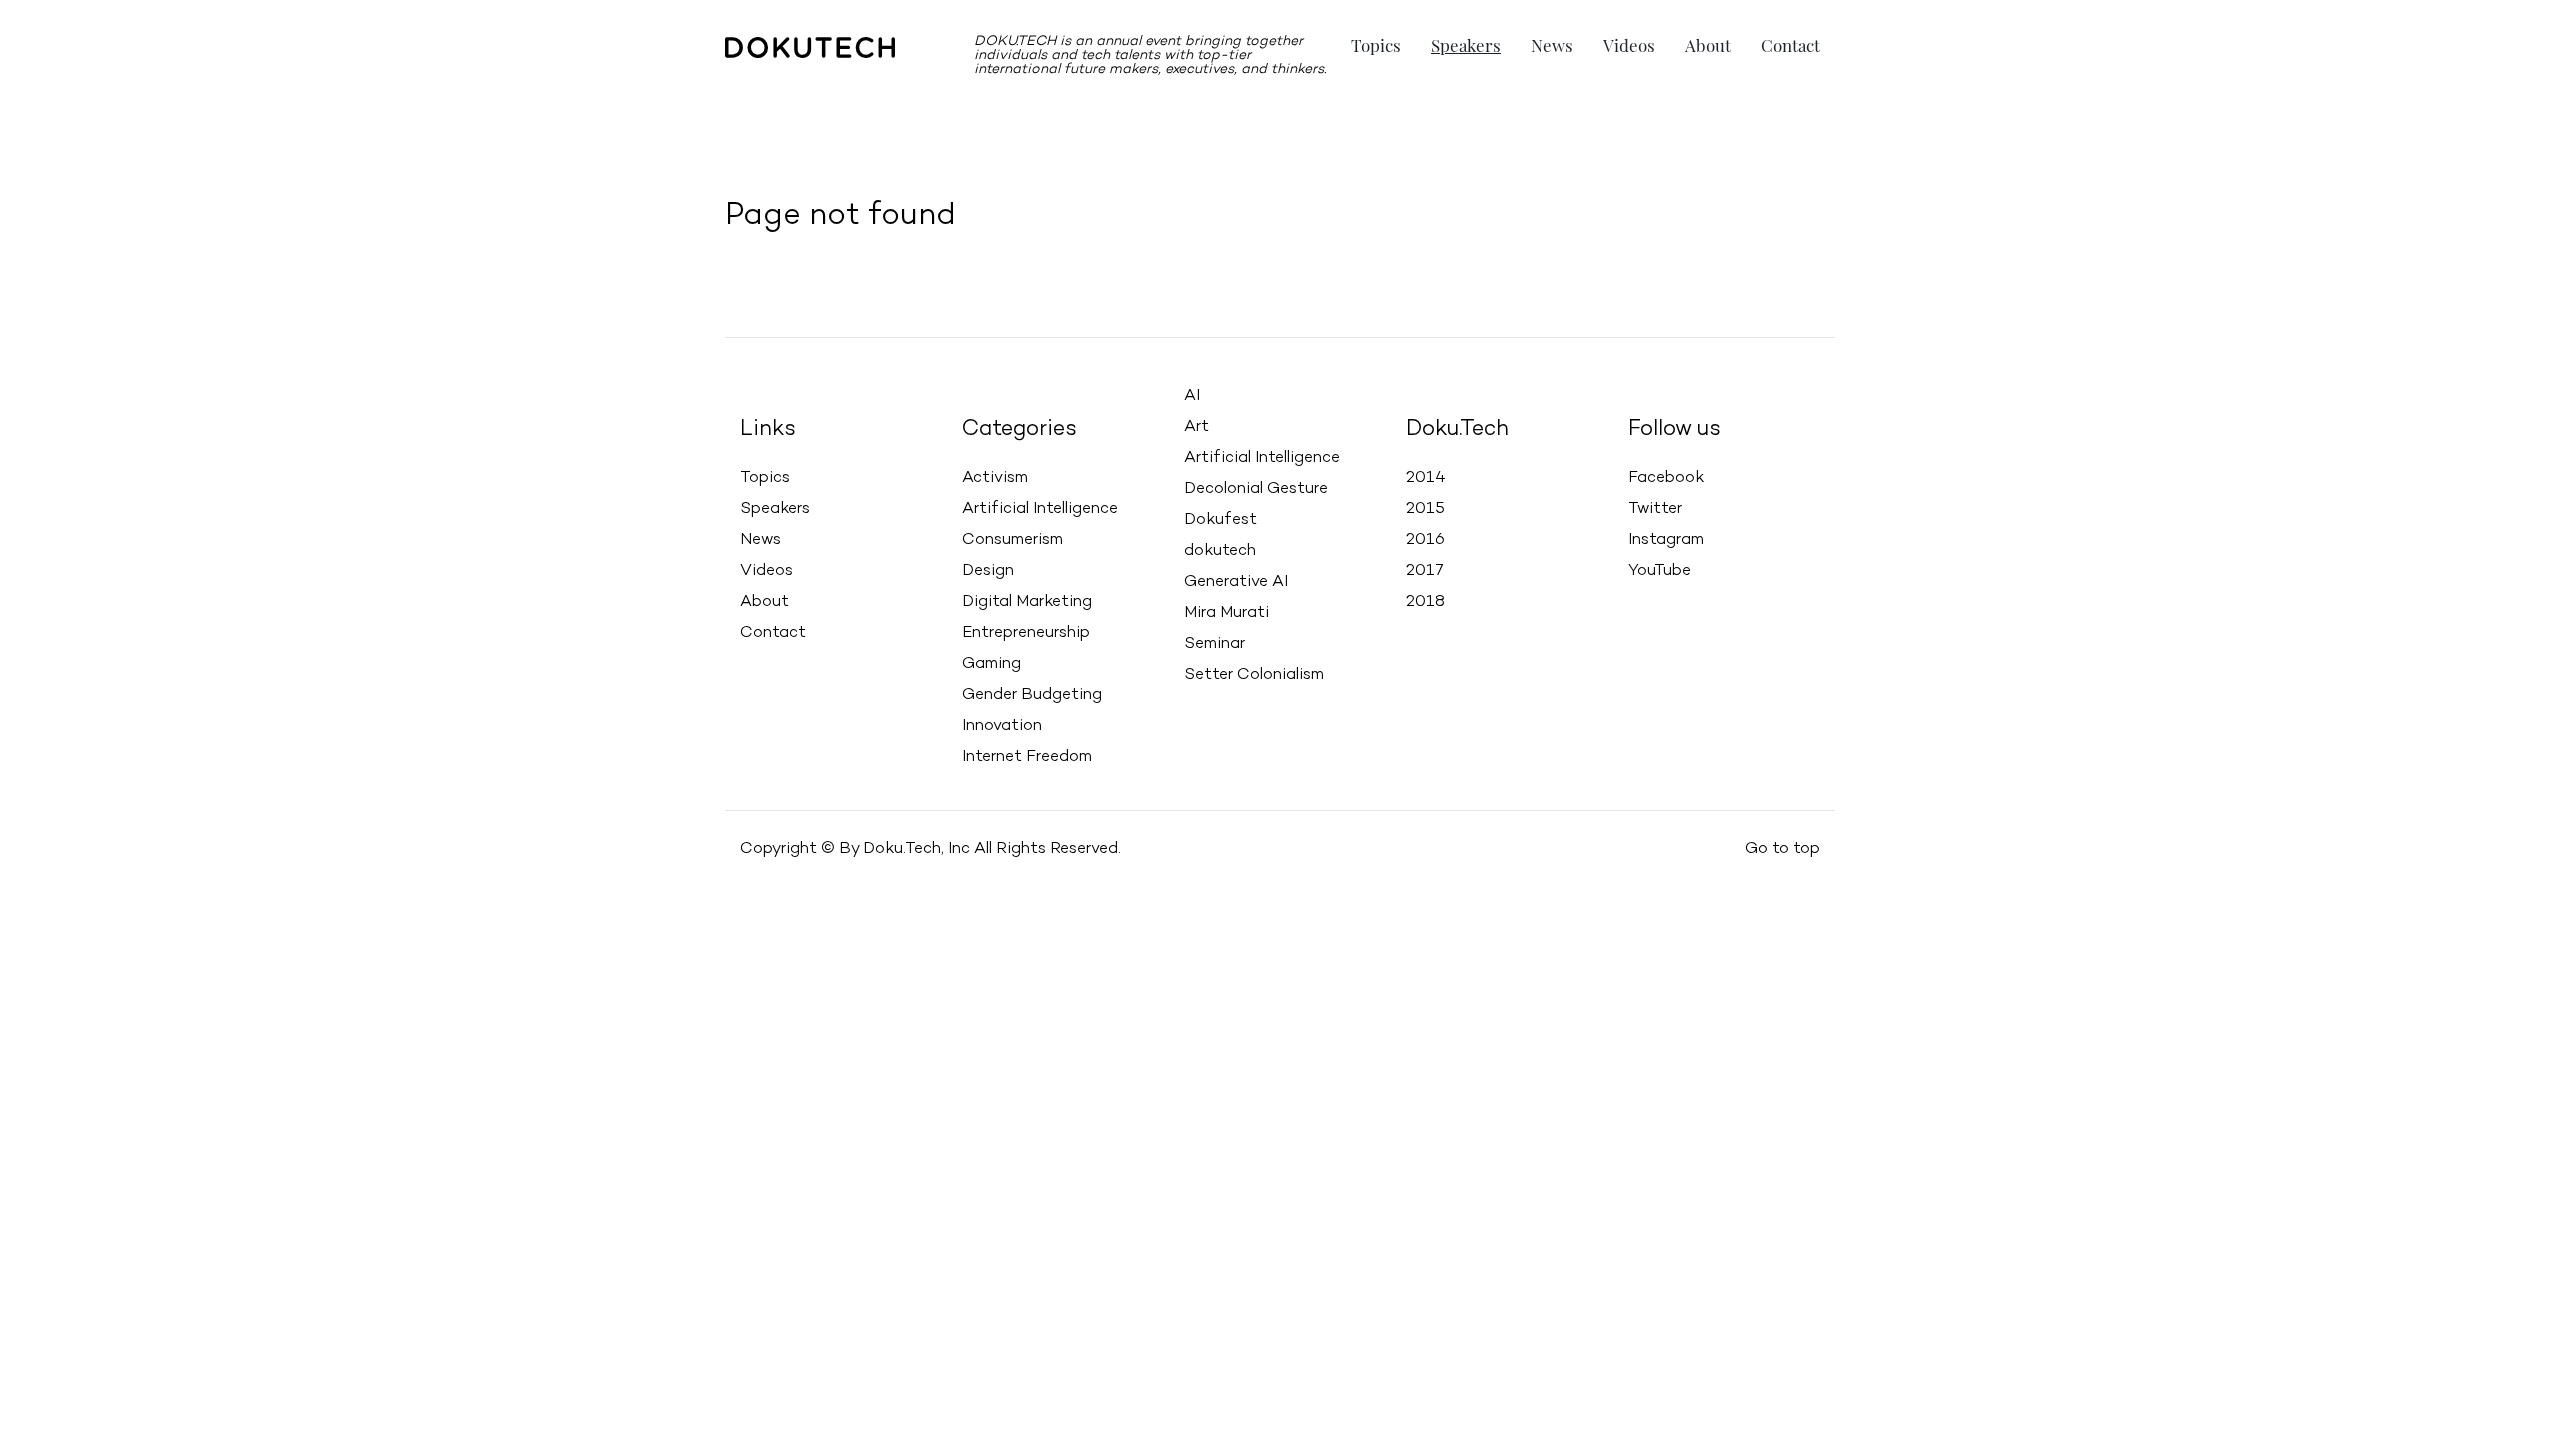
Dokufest (1220, 520)
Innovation (1002, 726)
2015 (1425, 509)
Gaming (991, 664)
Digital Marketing (1027, 602)
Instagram (1666, 540)
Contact (1790, 45)
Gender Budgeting (1032, 695)
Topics (1376, 45)
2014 (1426, 478)
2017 (1425, 571)
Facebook (1666, 478)
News (1552, 45)
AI (1192, 396)
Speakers (1466, 45)
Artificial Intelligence (1040, 509)
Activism (995, 478)
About (1708, 45)
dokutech (1220, 551)
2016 (1425, 540)
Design (988, 571)
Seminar (1214, 644)
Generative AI (1236, 582)
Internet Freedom (1027, 757)
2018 (1425, 602)
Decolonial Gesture (1256, 489)
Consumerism (1012, 540)
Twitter (1655, 509)
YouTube (1659, 571)
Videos (1629, 45)
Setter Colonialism (1254, 675)
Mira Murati (1226, 613)
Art (1196, 427)
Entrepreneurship (1026, 633)
